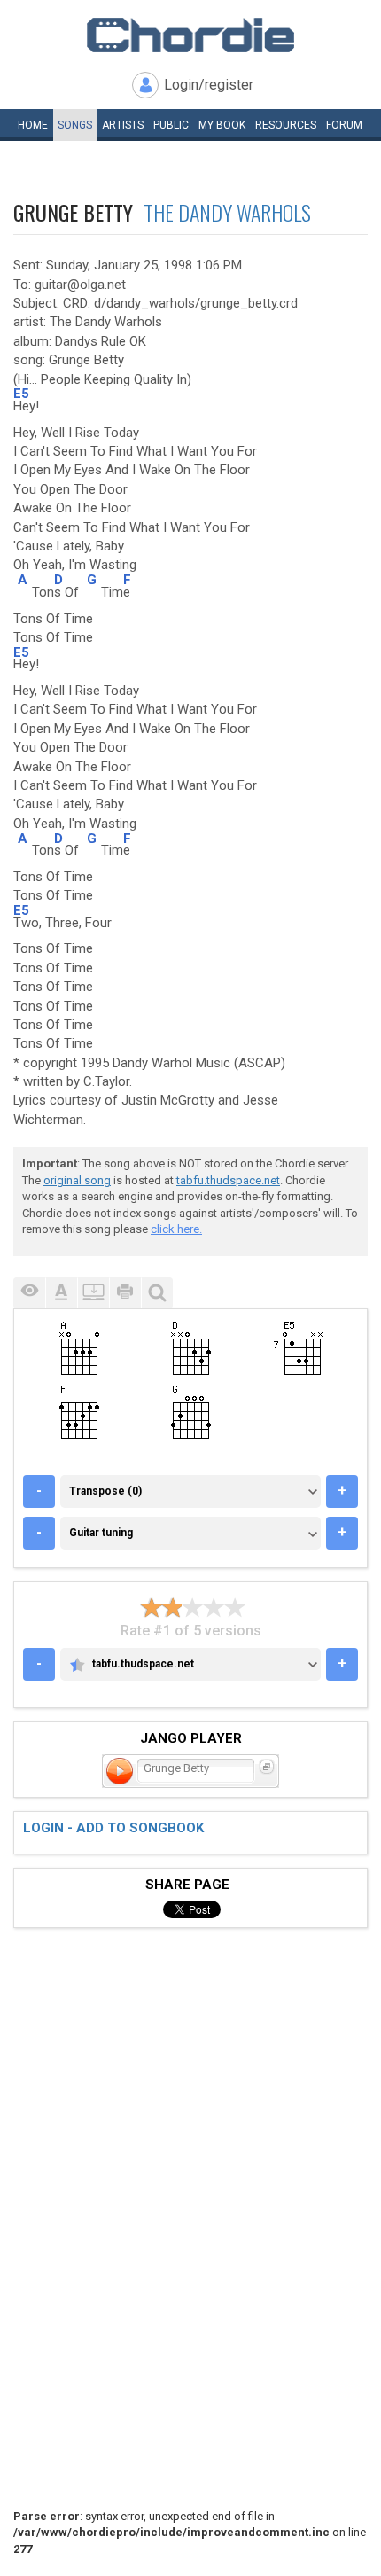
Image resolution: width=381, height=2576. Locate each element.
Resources (286, 125)
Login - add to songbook (113, 1828)
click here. (176, 1229)
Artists (123, 125)
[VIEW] (29, 1293)
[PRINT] (125, 1293)
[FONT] (61, 1293)
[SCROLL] (93, 1293)
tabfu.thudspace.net (228, 1180)
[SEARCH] (157, 1293)
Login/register (209, 85)
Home (33, 125)
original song (77, 1180)
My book (222, 125)
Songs (75, 125)
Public (171, 125)
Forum (344, 125)
